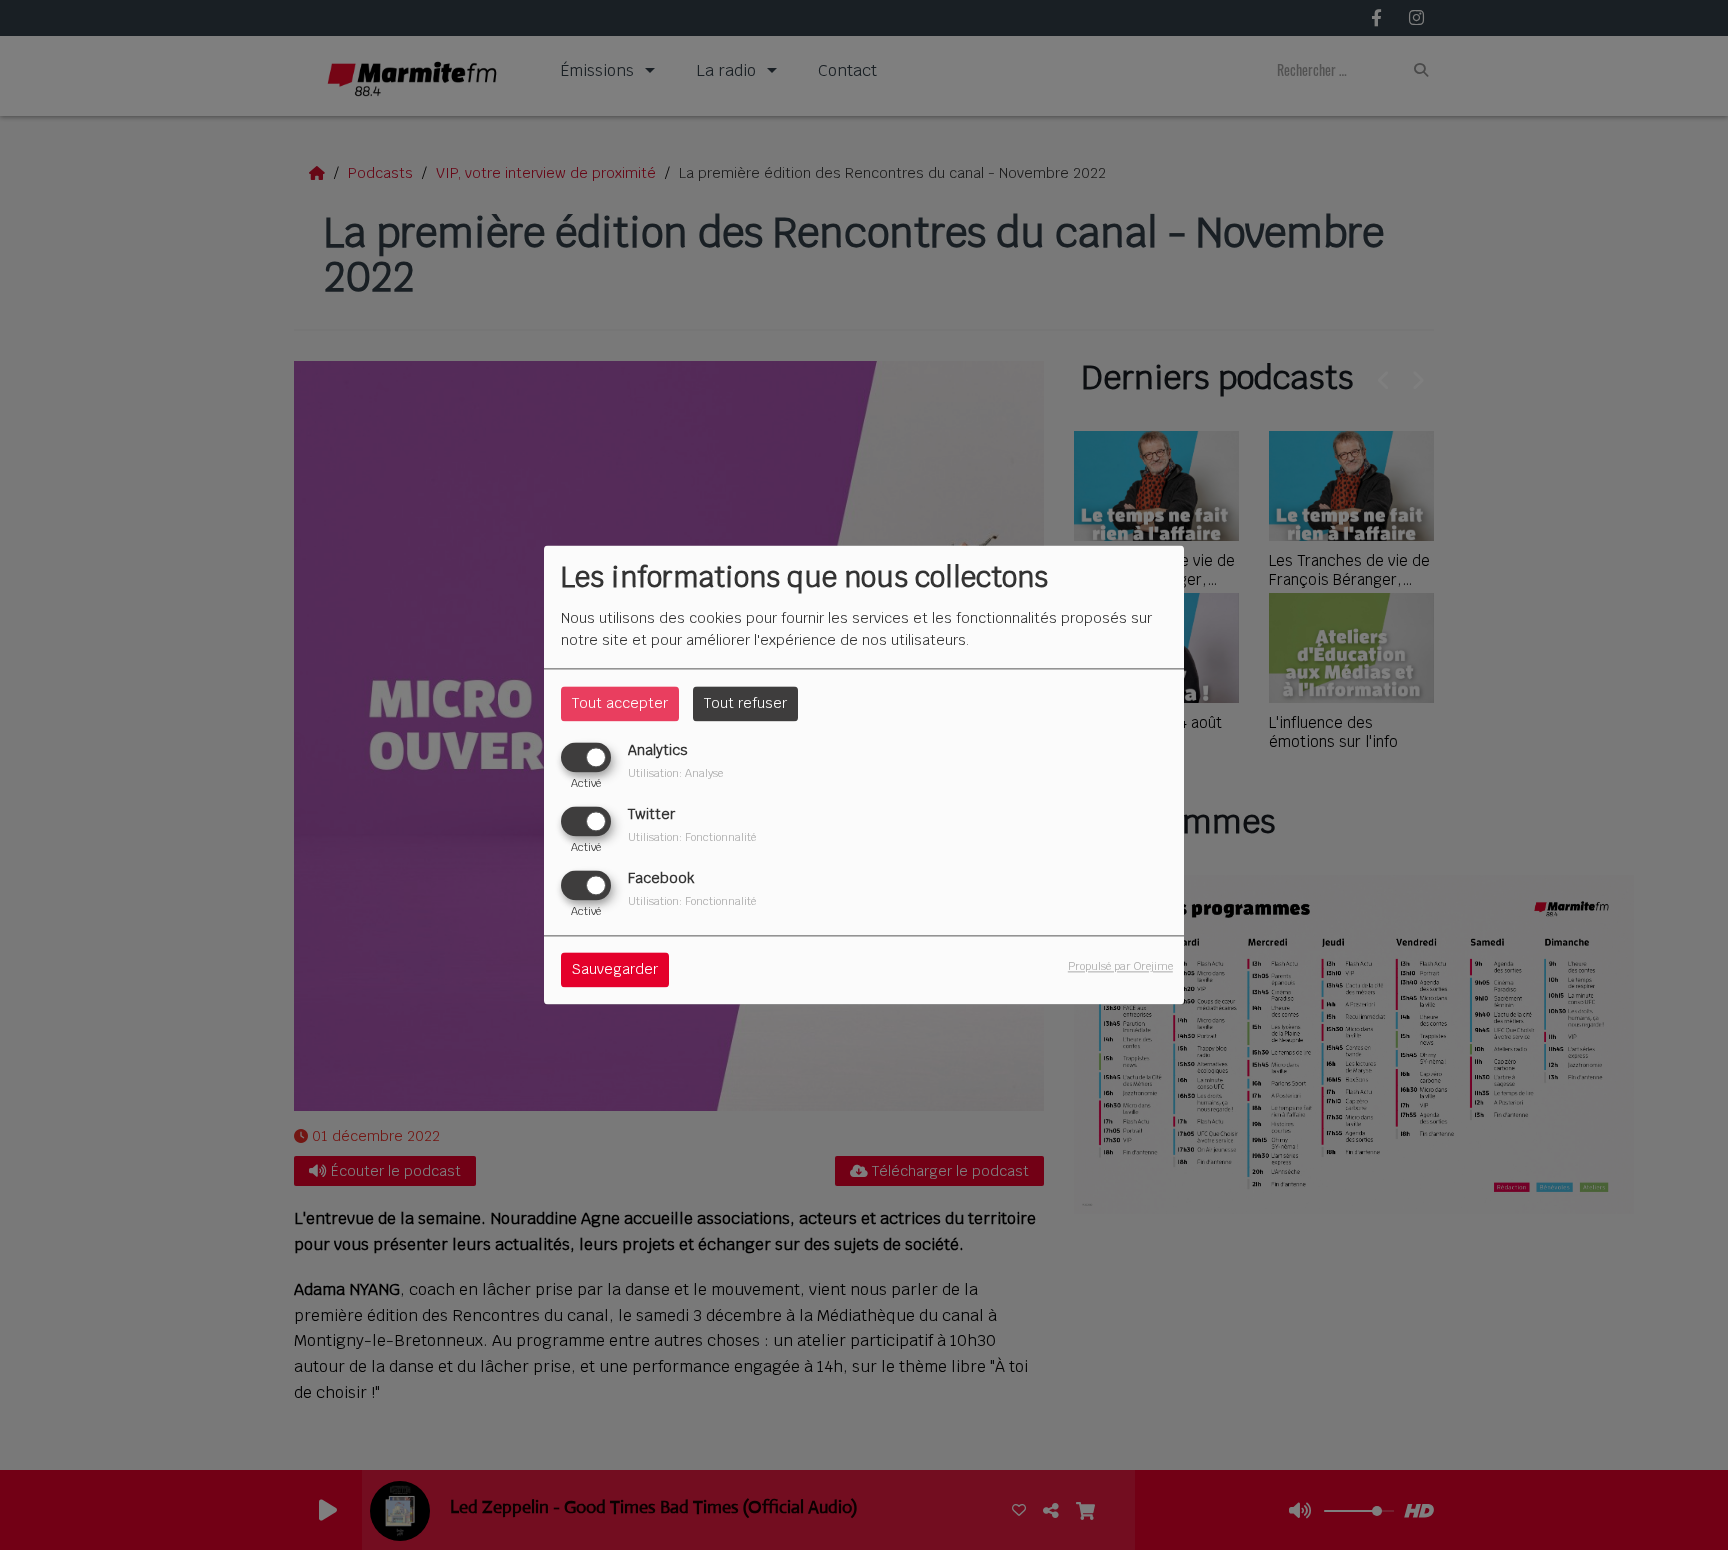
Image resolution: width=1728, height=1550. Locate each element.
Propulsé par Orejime (1120, 967)
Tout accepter (620, 703)
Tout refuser (745, 703)
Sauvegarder (615, 970)
